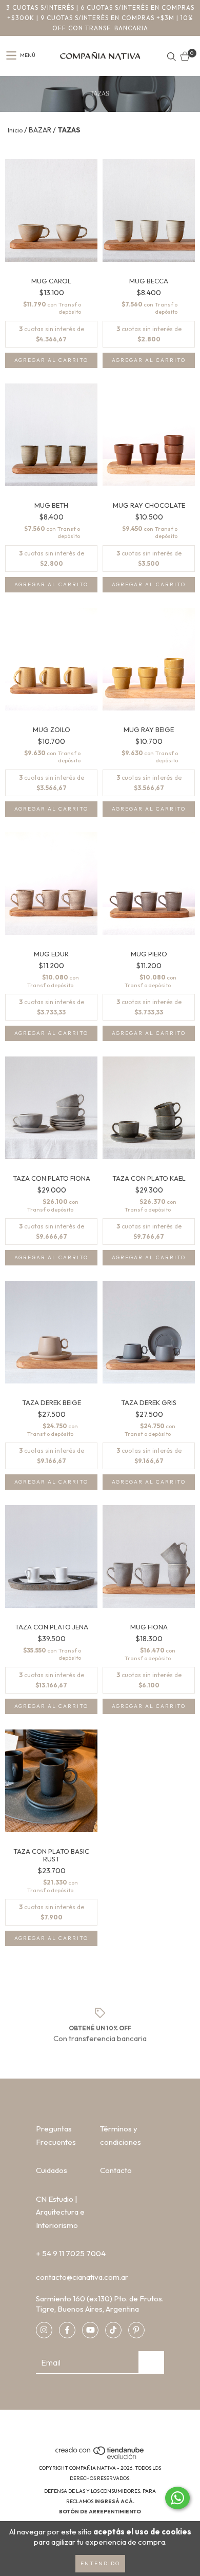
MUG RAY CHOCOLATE (149, 505)
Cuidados (52, 2170)
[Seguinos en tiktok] (113, 2330)
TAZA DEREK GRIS (149, 1403)
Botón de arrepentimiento (100, 2512)
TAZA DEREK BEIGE (52, 1403)
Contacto (116, 2170)
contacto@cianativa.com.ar (82, 2277)
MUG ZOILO (52, 730)
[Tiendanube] (100, 2458)
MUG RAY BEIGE (149, 730)
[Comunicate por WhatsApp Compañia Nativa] (177, 2498)
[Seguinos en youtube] (90, 2330)
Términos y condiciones (121, 2135)
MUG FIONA (149, 1627)
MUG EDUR (51, 954)
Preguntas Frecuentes (56, 2135)
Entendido (100, 2563)
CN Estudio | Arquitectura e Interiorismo (60, 2212)
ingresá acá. (114, 2501)
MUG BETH (51, 505)
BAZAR (40, 130)
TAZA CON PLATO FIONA (52, 1178)
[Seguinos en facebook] (67, 2330)
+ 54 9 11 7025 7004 (71, 2253)
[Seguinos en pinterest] (136, 2330)
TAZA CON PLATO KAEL (149, 1178)
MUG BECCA (149, 281)
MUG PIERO (149, 954)
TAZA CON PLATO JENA (52, 1627)
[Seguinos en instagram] (44, 2330)
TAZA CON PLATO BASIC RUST (51, 1855)
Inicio (15, 130)
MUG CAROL (51, 281)
